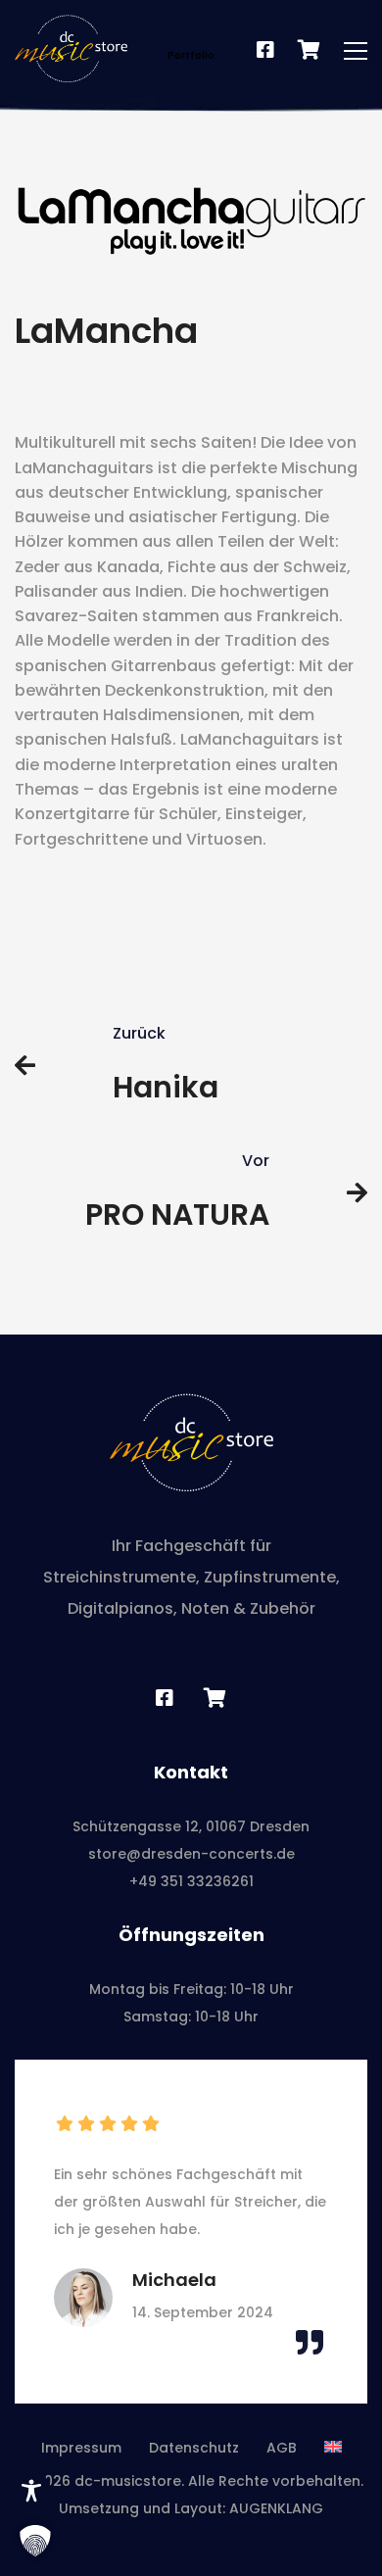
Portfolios (224, 27)
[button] (35, 2541)
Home (144, 27)
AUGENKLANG (276, 2508)
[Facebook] (265, 51)
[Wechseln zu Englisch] (333, 2448)
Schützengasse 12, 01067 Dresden (191, 1826)
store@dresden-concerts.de (191, 1854)
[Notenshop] (309, 51)
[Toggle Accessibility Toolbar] (31, 2491)
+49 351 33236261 (191, 1881)
